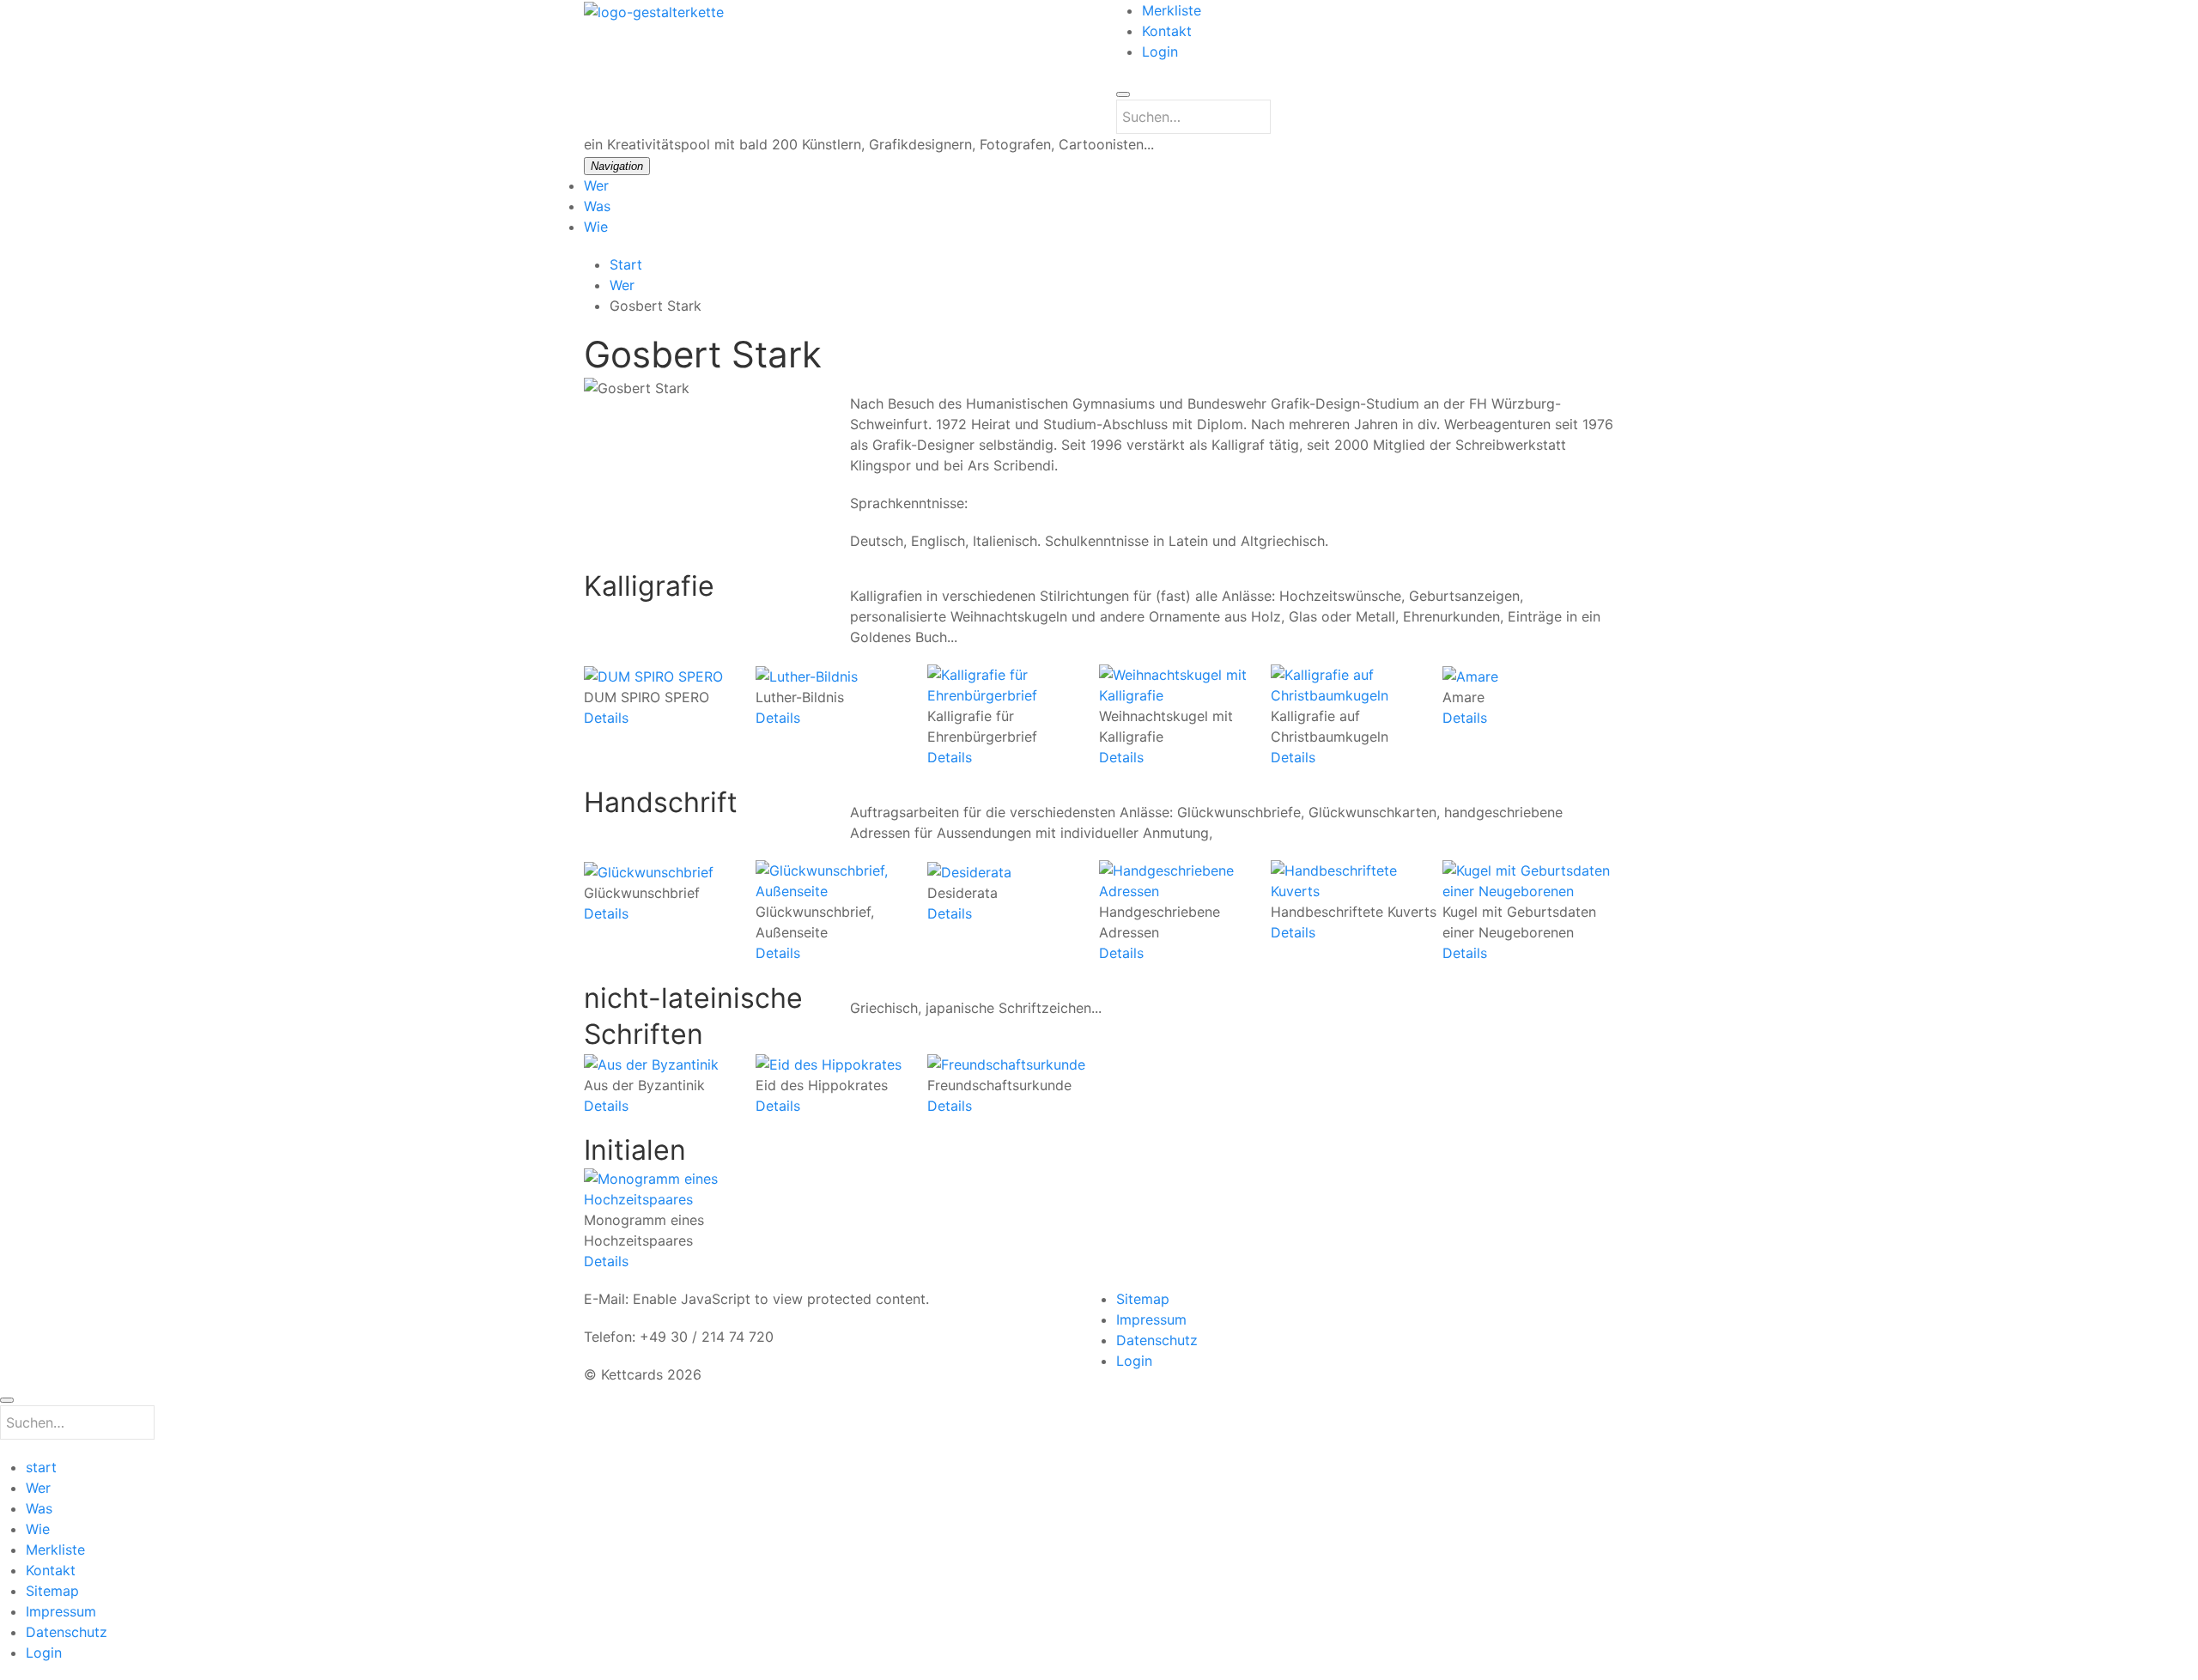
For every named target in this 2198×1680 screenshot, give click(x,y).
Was (597, 206)
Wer (596, 185)
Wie (596, 227)
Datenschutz (1157, 1340)
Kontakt (1167, 31)
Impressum (1151, 1319)
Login (1160, 52)
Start (626, 264)
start (41, 1467)
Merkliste (1172, 10)
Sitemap (1143, 1299)
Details (606, 718)
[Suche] (1123, 94)
